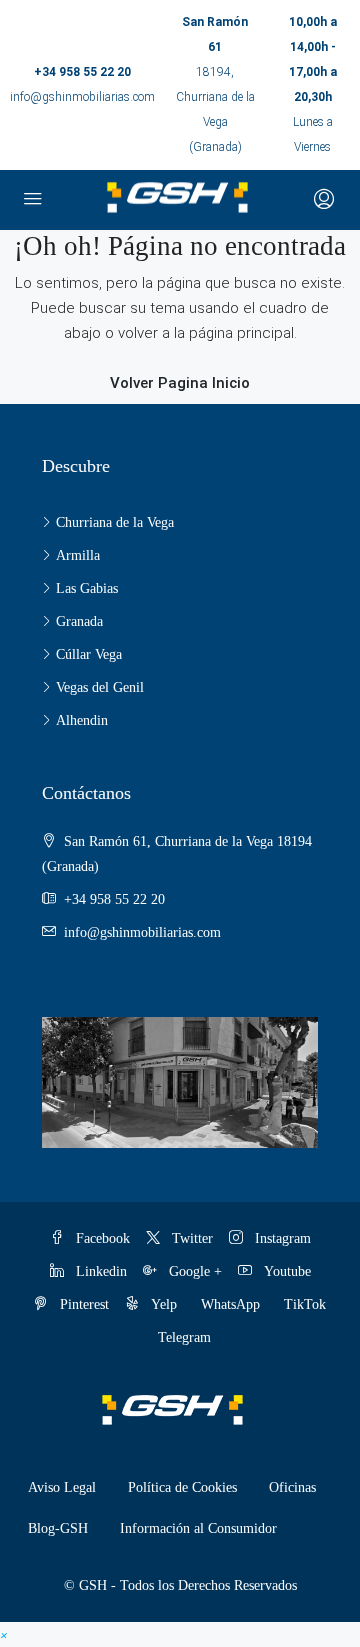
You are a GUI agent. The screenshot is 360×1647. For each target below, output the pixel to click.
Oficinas (292, 1487)
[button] (4, 1634)
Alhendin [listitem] (82, 720)
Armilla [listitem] (78, 555)
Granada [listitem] (79, 621)
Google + (193, 1271)
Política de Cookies (182, 1487)
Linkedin (99, 1271)
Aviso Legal (62, 1487)
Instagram (281, 1238)
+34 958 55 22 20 (82, 72)
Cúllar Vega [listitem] (89, 654)
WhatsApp (230, 1304)
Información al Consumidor (198, 1528)
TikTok (305, 1304)
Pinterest (82, 1304)
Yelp (162, 1304)
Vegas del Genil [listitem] (100, 687)
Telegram (184, 1337)
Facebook (101, 1238)
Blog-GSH (58, 1528)
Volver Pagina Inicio (180, 383)
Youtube (285, 1271)
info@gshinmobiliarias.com (82, 97)
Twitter (190, 1238)
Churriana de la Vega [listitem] (115, 522)
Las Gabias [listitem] (87, 588)
